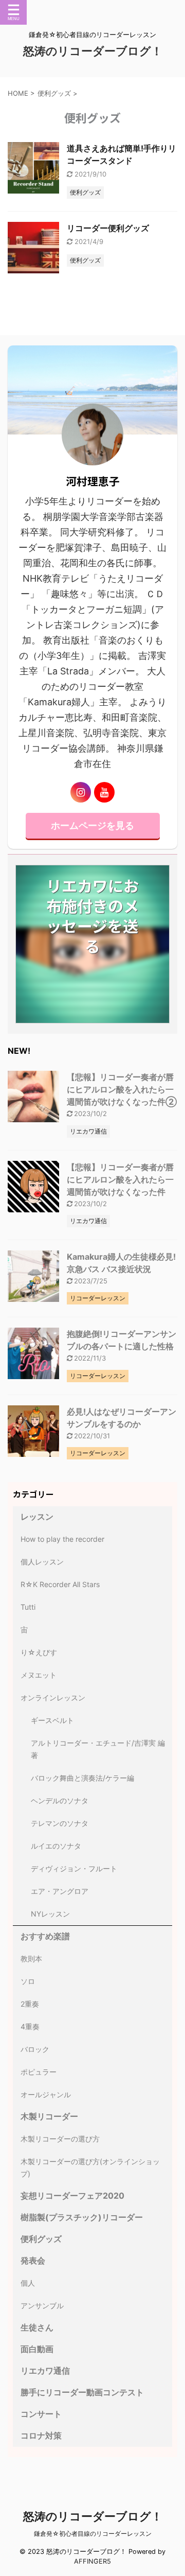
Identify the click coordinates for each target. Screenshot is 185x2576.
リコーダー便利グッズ (108, 228)
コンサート (41, 2414)
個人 (28, 2283)
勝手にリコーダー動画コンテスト (82, 2392)
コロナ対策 (41, 2435)
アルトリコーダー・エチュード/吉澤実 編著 (98, 1749)
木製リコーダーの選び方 (60, 2139)
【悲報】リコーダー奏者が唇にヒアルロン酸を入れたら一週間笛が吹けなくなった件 (120, 1179)
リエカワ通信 (45, 2371)
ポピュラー (39, 2072)
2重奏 (30, 2004)
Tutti (28, 1607)
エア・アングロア (60, 1891)
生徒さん (37, 2327)
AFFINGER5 (92, 2561)
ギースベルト (52, 1720)
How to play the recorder (62, 1539)
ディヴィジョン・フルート (74, 1868)
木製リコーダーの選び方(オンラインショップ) (90, 2168)
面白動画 (37, 2349)
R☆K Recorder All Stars (60, 1584)
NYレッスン (50, 1914)
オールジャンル (46, 2094)
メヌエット (39, 1675)
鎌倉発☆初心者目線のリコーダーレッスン (93, 2534)
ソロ (28, 1981)
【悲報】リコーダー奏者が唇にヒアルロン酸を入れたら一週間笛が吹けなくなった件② (122, 1089)
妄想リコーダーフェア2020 (72, 2196)
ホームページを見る (92, 825)
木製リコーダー (53, 2116)
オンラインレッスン (53, 1698)
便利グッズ (41, 2239)
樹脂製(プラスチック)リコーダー (82, 2217)
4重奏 (30, 2026)
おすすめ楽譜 (45, 1936)
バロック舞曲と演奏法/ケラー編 (82, 1778)
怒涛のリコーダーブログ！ (93, 51)
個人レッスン (42, 1562)
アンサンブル (42, 2305)
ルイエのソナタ (56, 1846)
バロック (35, 2049)
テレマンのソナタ (60, 1823)
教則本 (31, 1959)
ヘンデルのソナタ (60, 1800)
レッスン (37, 1517)
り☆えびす (39, 1652)
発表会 (33, 2260)
